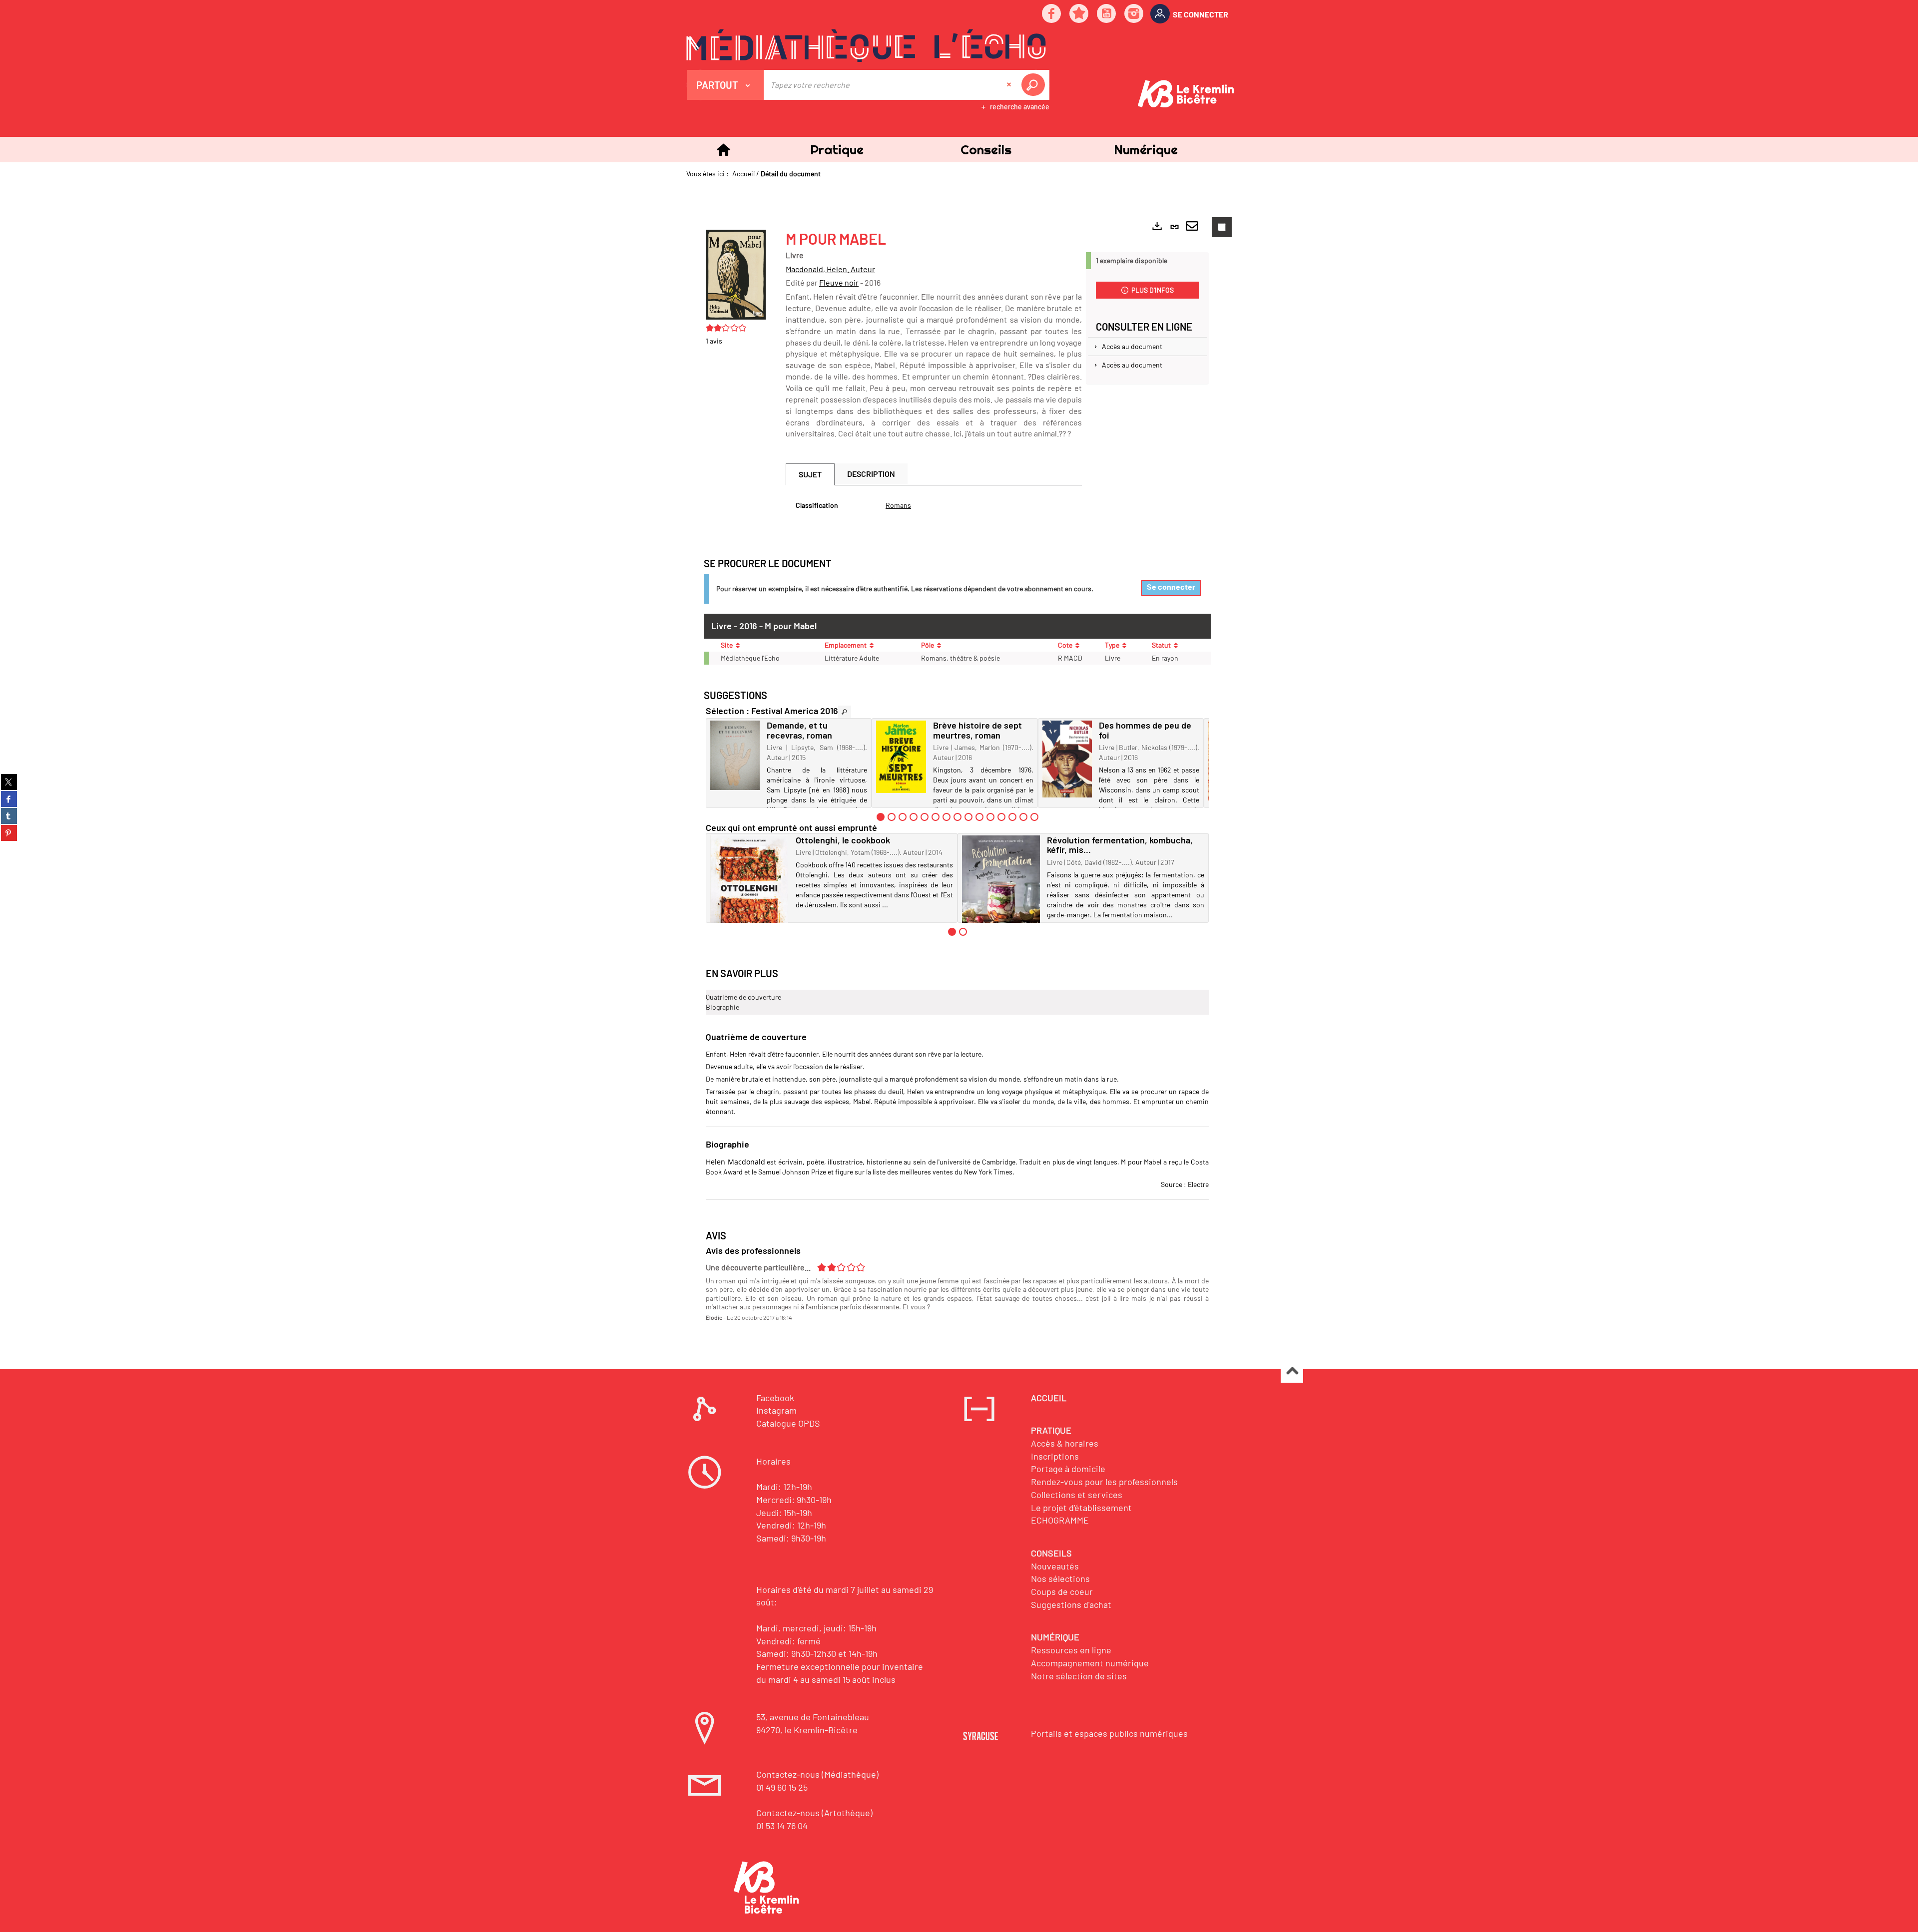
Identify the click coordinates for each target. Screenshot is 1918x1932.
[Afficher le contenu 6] (936, 817)
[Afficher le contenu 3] (903, 817)
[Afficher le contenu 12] (1001, 817)
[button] (837, 150)
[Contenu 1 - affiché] (881, 817)
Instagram (776, 1410)
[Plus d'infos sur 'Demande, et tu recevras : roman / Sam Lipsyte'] (735, 755)
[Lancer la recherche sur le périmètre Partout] (1035, 85)
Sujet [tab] (810, 474)
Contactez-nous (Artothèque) (814, 1813)
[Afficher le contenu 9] (968, 817)
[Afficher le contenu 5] (925, 817)
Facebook (775, 1398)
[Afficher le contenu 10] (979, 817)
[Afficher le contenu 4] (914, 817)
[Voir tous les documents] (845, 712)
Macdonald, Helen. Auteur (830, 269)
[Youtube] (1107, 14)
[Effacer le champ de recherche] (1010, 85)
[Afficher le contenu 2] (892, 817)
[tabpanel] (934, 505)
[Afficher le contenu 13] (1012, 817)
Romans (898, 505)
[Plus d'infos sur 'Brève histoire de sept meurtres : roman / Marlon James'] (901, 757)
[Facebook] (1052, 14)
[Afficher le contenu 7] (947, 817)
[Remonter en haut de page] (1292, 1372)
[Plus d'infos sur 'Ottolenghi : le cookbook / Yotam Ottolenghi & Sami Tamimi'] (749, 889)
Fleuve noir (839, 282)
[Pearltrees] (1079, 14)
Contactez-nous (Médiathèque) (817, 1774)
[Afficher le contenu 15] (1034, 817)
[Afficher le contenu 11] (990, 817)
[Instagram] (1134, 14)
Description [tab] (871, 474)
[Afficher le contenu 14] (1023, 817)
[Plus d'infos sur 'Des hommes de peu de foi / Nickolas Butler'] (1067, 759)
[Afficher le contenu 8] (958, 817)
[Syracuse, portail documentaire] (866, 45)
